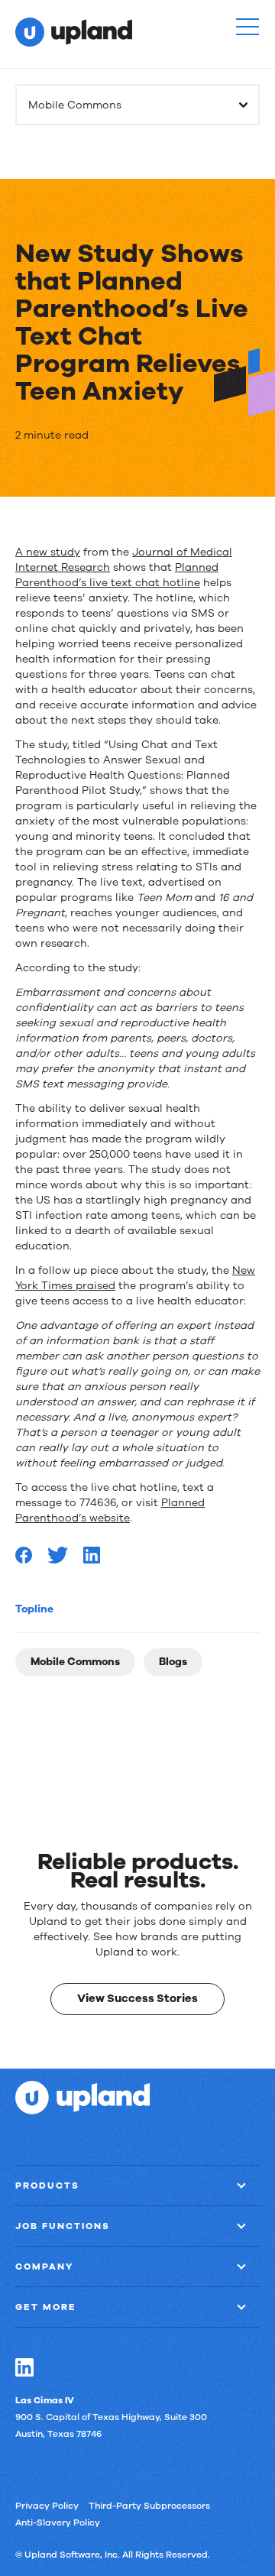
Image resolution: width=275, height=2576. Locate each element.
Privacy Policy (47, 2506)
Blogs (173, 1662)
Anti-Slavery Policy (58, 2523)
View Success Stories (137, 1998)
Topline (34, 1609)
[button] (247, 27)
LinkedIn (24, 2367)
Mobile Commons (75, 1662)
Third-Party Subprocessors (149, 2506)
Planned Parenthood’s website (110, 1510)
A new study (48, 552)
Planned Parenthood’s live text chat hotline (117, 575)
